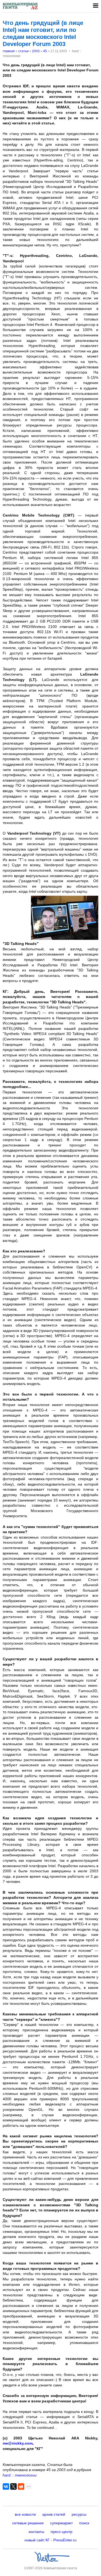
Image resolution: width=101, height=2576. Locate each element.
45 (45, 51)
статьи (23, 51)
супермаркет (61, 2523)
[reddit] (21, 2486)
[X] (13, 2486)
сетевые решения (28, 2523)
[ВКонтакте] (6, 2486)
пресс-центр (62, 2532)
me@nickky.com (18, 2443)
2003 (36, 51)
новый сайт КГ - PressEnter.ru (50, 2540)
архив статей (54, 2514)
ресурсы (79, 2514)
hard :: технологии (20, 2475)
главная (9, 51)
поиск (84, 2523)
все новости (25, 2514)
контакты (36, 2532)
